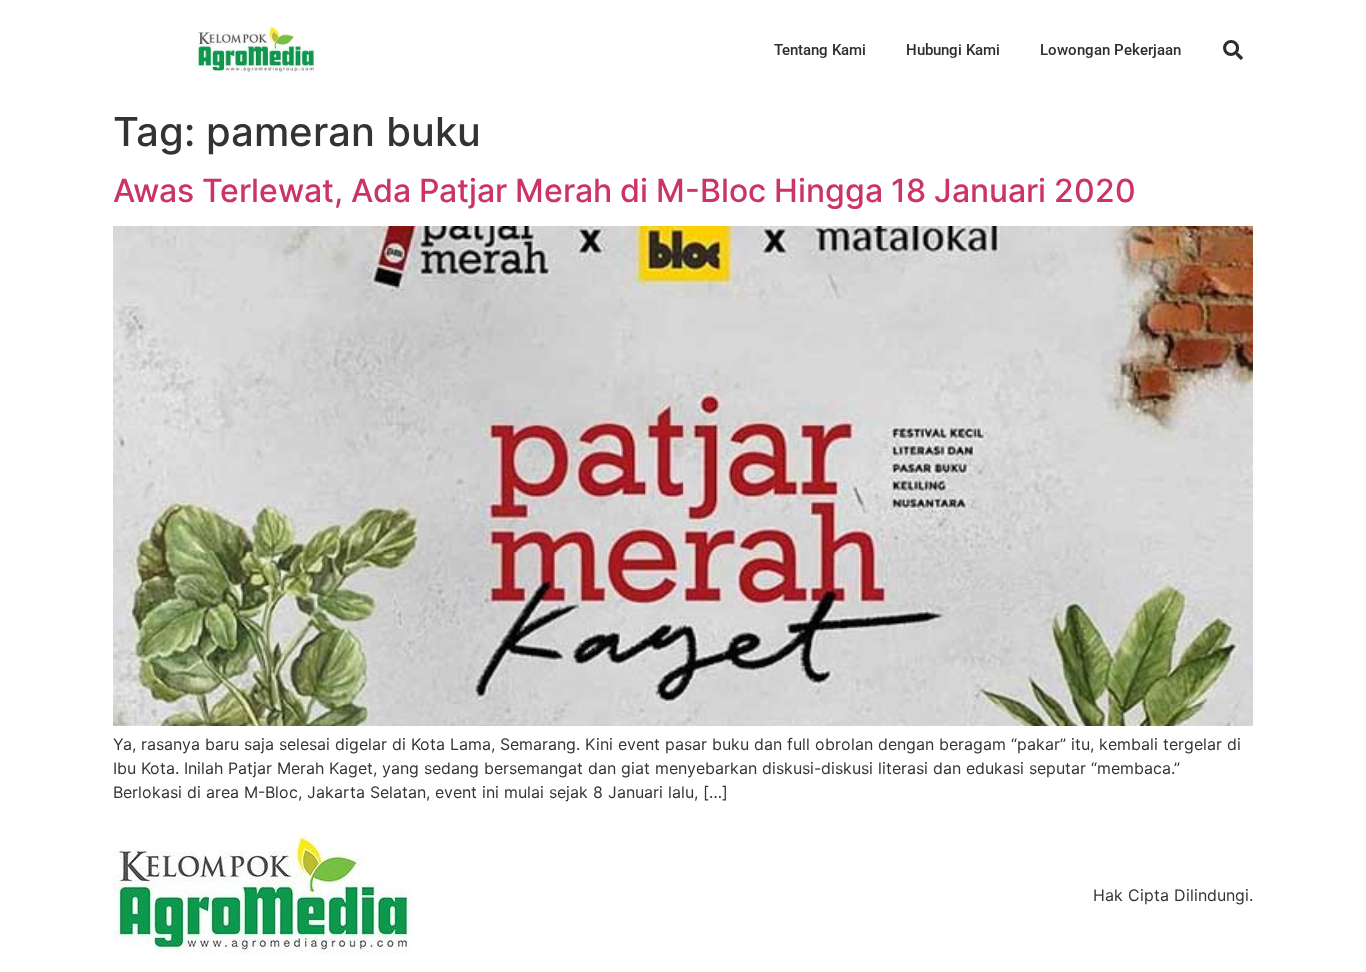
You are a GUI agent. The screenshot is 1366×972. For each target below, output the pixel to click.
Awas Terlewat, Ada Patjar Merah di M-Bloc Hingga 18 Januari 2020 (624, 190)
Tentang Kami (820, 50)
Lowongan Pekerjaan (1110, 50)
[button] (1233, 50)
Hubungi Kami (953, 50)
